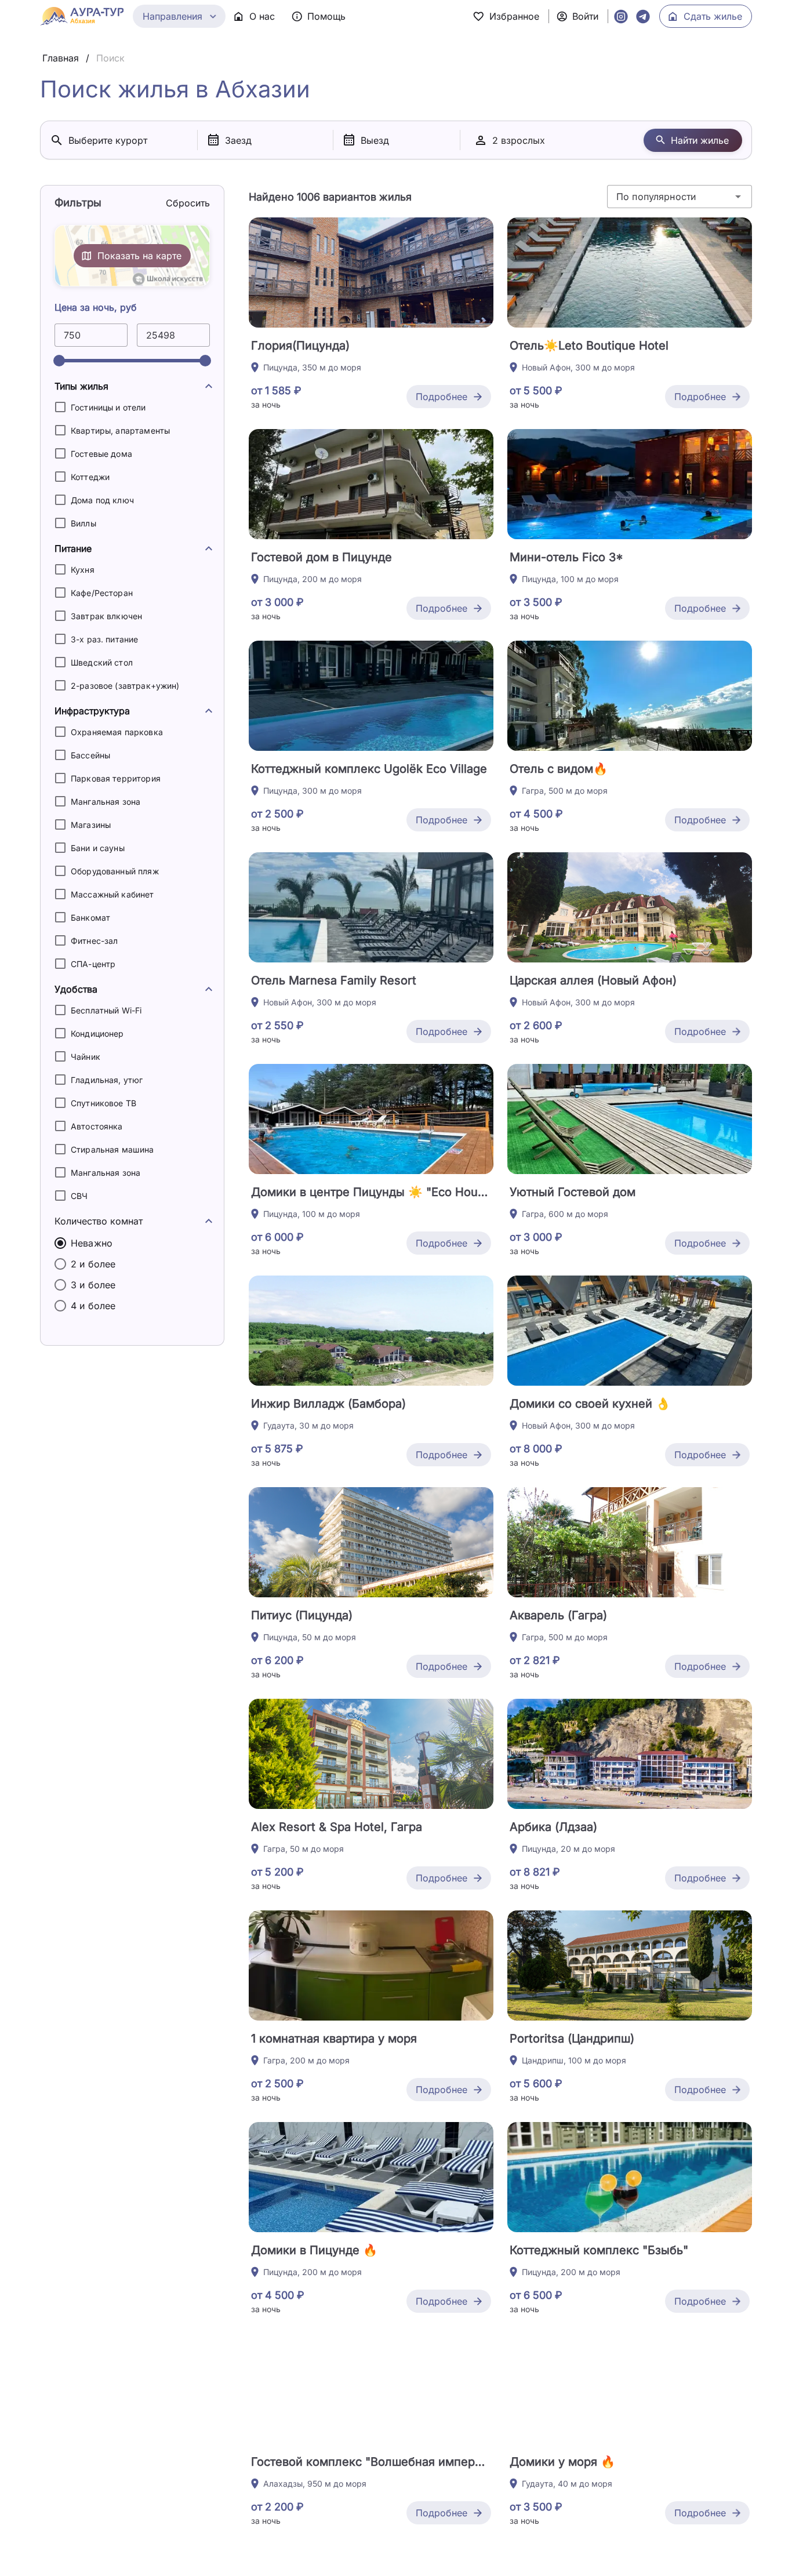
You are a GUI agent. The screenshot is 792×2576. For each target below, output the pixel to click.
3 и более (93, 1285)
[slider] (59, 361)
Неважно (92, 1243)
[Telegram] (643, 16)
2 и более (93, 1264)
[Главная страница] (82, 16)
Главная (61, 58)
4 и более (93, 1306)
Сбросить (188, 203)
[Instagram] (621, 16)
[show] (209, 386)
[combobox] (680, 197)
